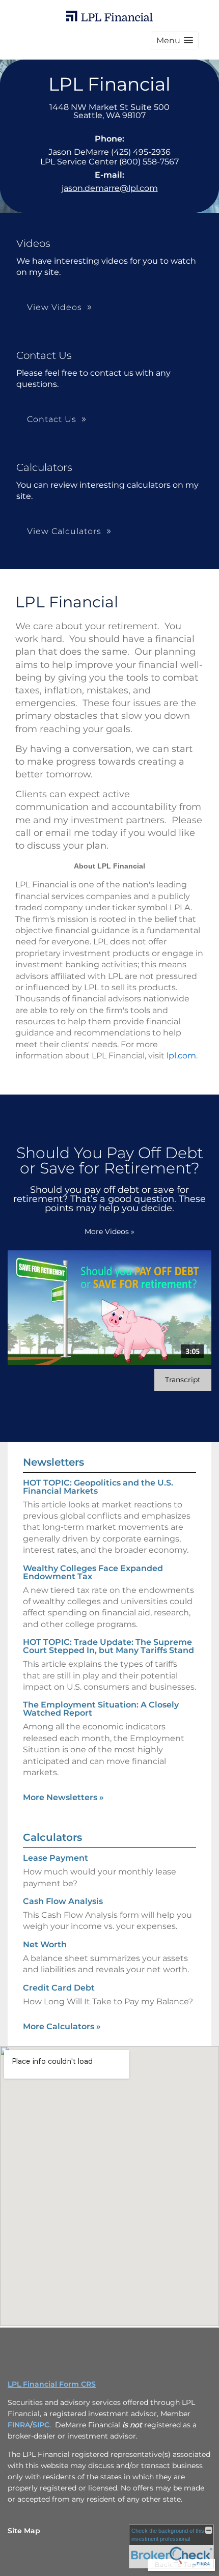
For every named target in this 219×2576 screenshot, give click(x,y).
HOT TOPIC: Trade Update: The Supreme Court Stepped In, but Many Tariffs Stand (108, 1646)
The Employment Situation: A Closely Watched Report (101, 1709)
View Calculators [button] (64, 531)
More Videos (109, 1231)
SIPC (41, 2425)
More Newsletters (63, 1797)
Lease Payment (56, 1858)
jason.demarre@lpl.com (110, 188)
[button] (175, 40)
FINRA (19, 2425)
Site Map (24, 2531)
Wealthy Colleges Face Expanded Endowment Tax (93, 1572)
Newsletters (53, 1462)
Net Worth (45, 1944)
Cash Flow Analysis (63, 1901)
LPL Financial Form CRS (52, 2384)
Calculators (52, 1837)
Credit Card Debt (59, 1988)
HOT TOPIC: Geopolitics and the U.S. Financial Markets (98, 1487)
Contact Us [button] (52, 419)
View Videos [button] (54, 307)
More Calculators (62, 2026)
